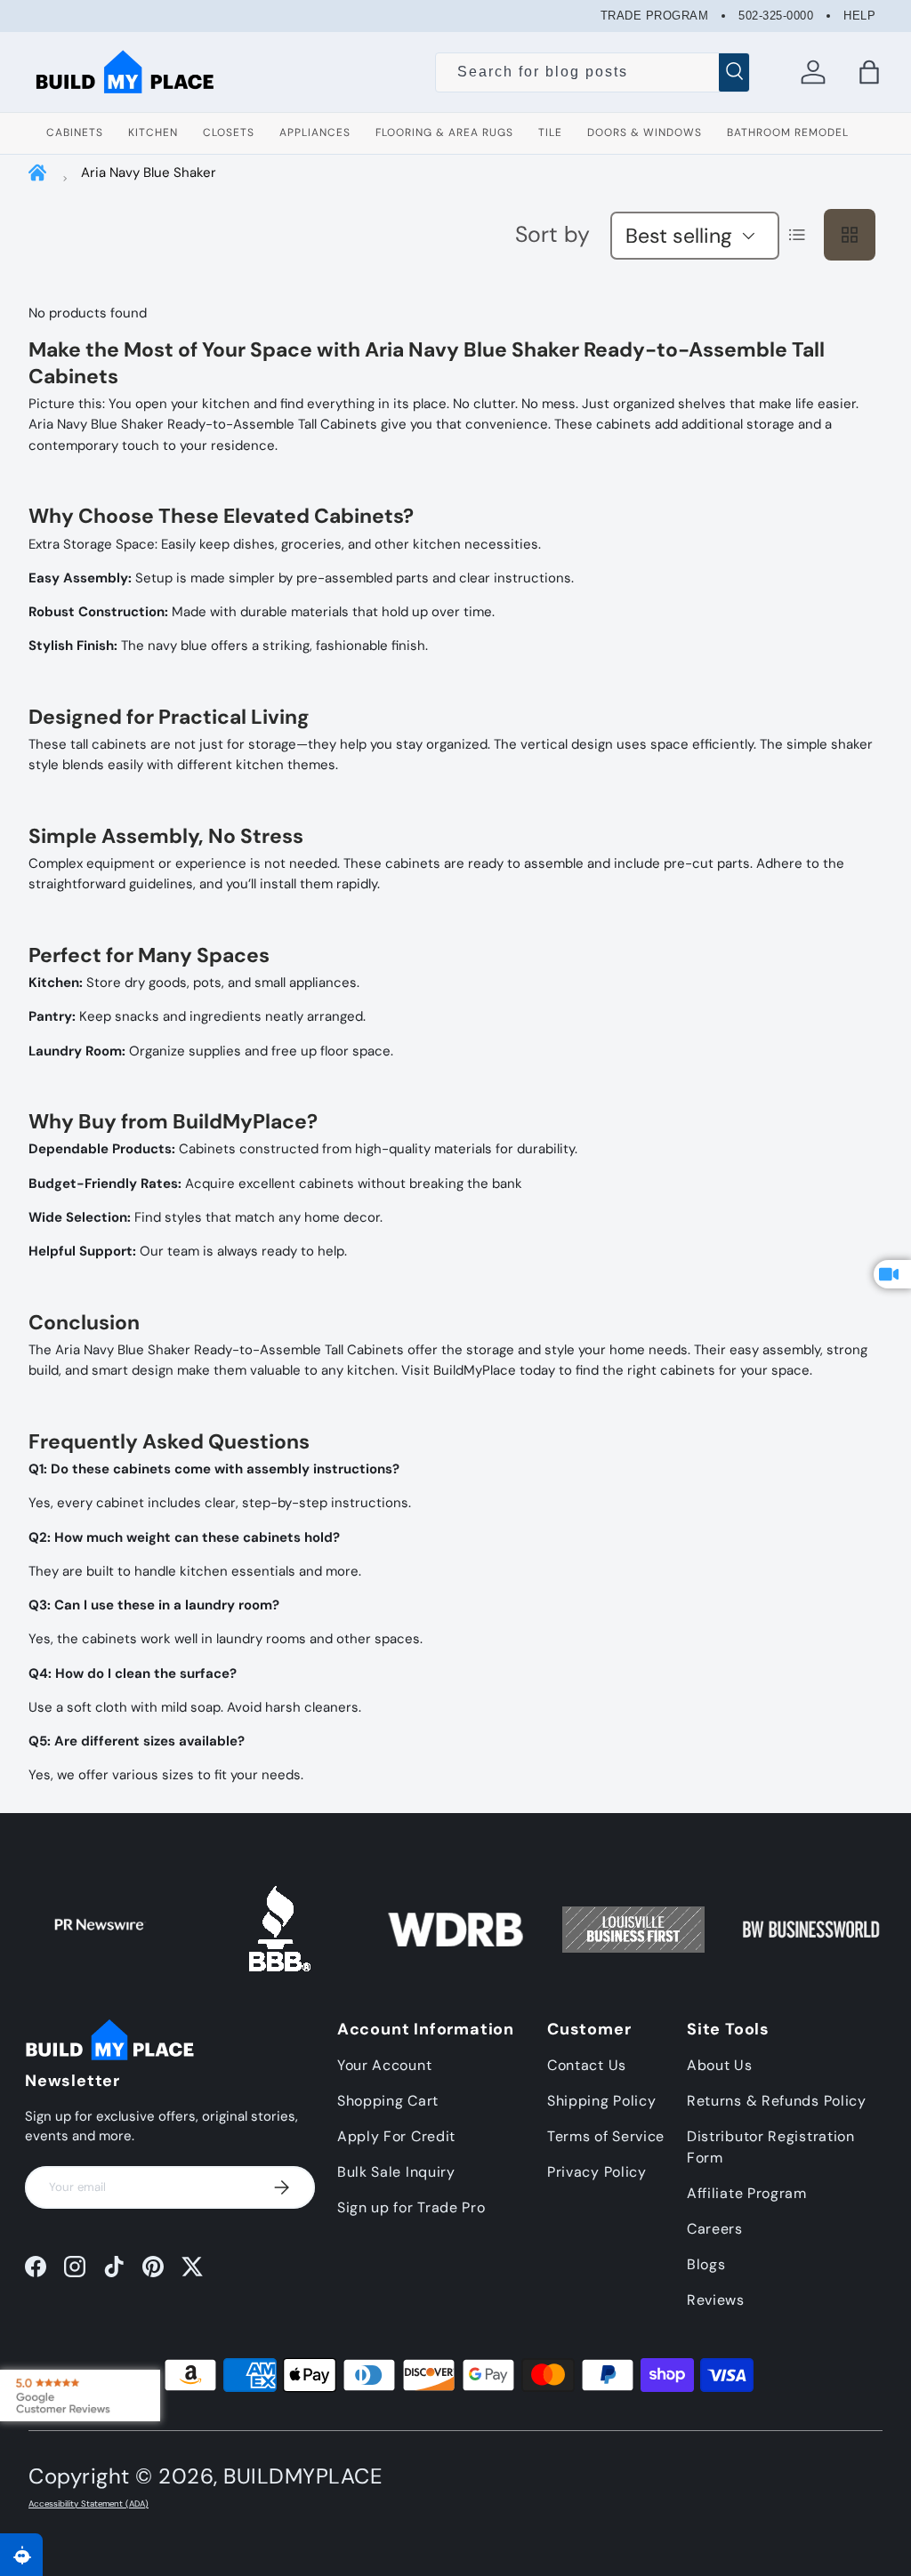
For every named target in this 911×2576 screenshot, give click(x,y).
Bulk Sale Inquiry (396, 2172)
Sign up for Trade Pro (411, 2207)
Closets (229, 132)
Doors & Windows (645, 132)
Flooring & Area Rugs (444, 132)
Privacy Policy (597, 2172)
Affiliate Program (747, 2193)
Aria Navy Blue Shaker (149, 173)
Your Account (384, 2065)
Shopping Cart (388, 2101)
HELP (859, 16)
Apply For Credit (396, 2136)
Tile (550, 132)
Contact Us (587, 2065)
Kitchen (153, 132)
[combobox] (593, 72)
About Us (720, 2065)
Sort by (552, 234)
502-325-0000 (776, 16)
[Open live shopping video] (892, 1274)
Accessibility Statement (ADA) (89, 2504)
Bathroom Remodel (788, 132)
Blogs (706, 2264)
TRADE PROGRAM (655, 16)
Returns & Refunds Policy (777, 2101)
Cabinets (75, 132)
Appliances (315, 132)
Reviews (716, 2300)
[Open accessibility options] (21, 2555)
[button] (869, 72)
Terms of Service (606, 2136)
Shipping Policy (602, 2101)
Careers (715, 2229)
